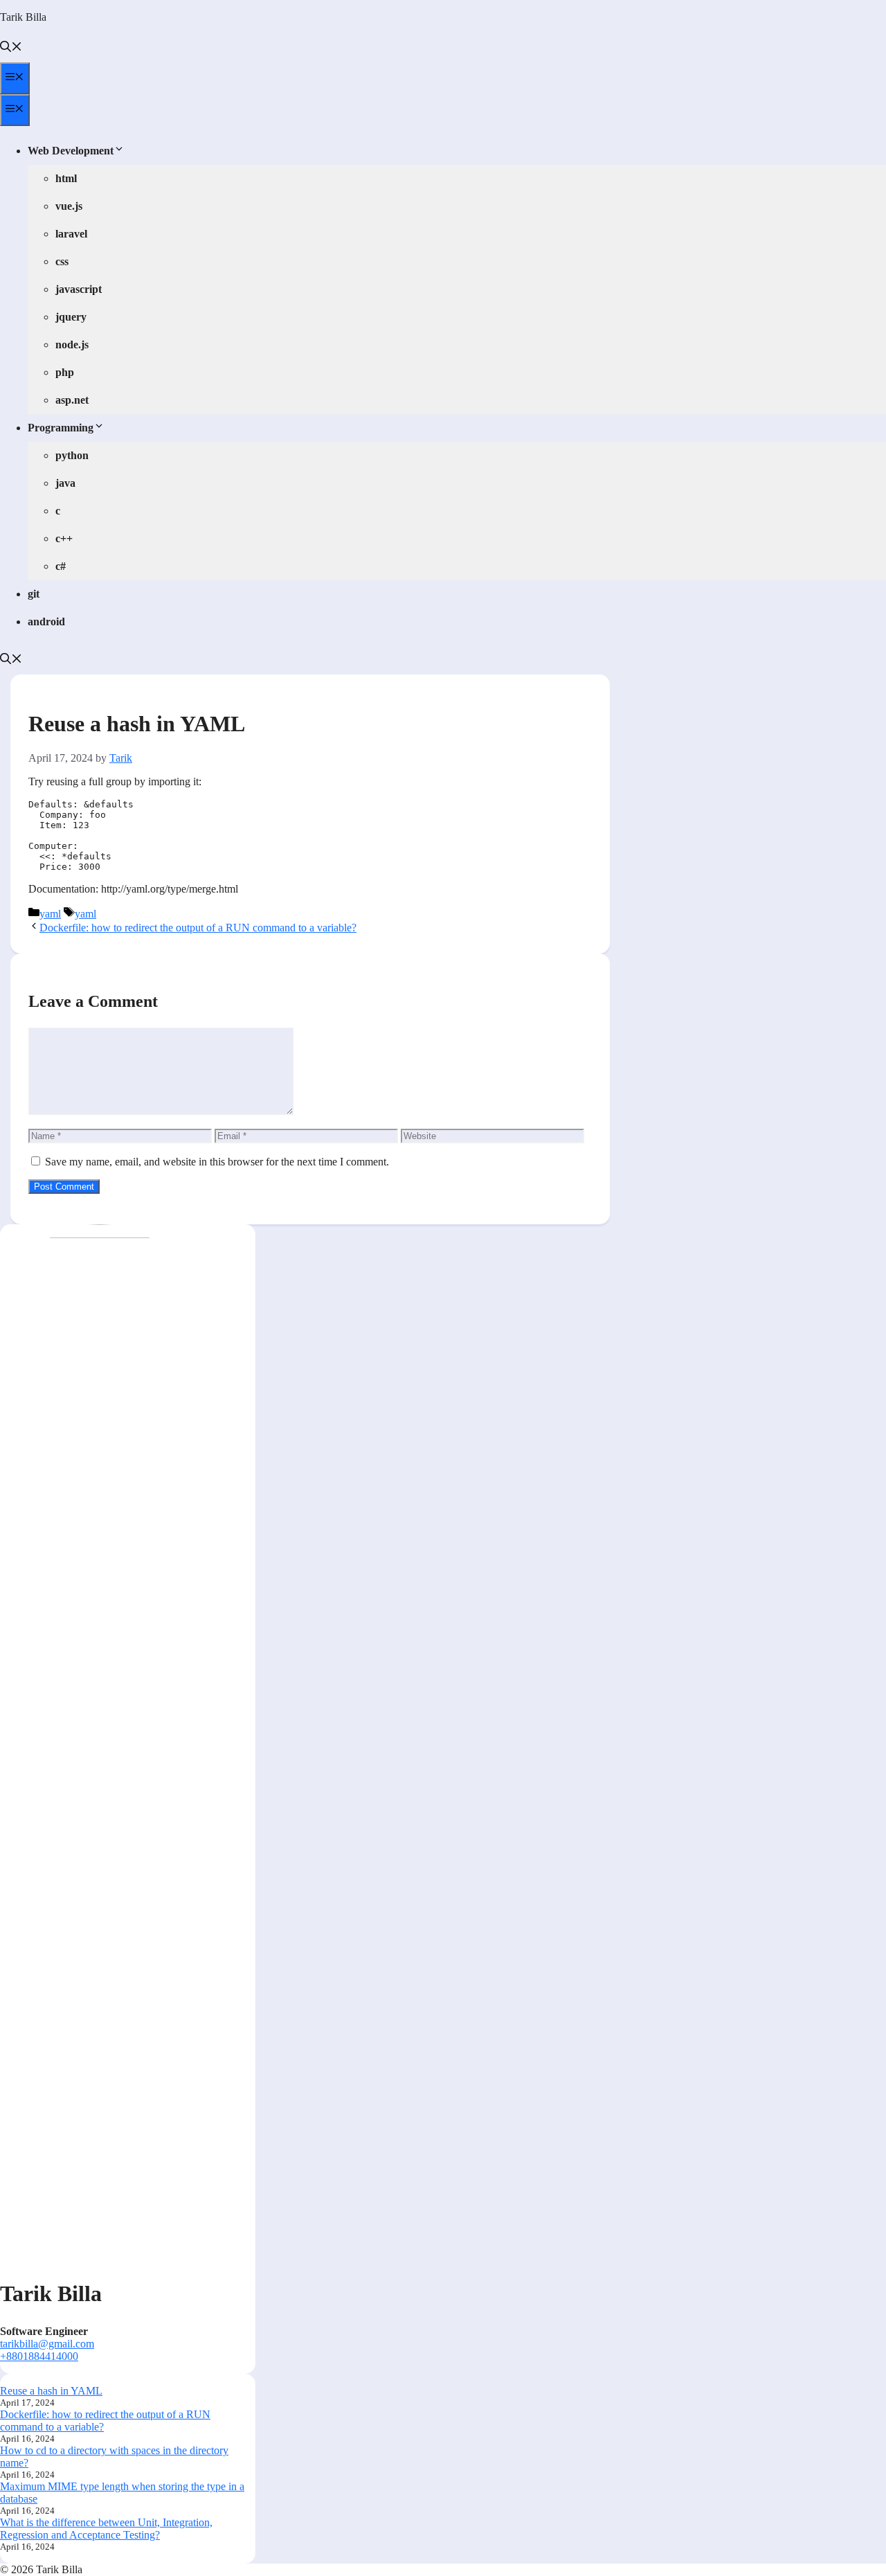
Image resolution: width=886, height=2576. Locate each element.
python (72, 455)
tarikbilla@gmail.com (47, 2344)
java (65, 483)
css (62, 261)
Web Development (71, 151)
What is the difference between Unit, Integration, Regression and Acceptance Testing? (106, 2529)
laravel (71, 234)
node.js (72, 345)
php (65, 372)
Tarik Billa (23, 17)
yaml (50, 914)
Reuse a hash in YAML (51, 2391)
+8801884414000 (39, 2356)
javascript (79, 289)
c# (61, 566)
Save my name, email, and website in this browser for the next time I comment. (217, 1162)
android (46, 621)
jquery (71, 317)
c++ (64, 538)
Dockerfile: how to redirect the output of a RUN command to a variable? (198, 928)
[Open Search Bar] (11, 48)
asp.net (72, 400)
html (66, 178)
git (34, 594)
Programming (61, 428)
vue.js (69, 206)
